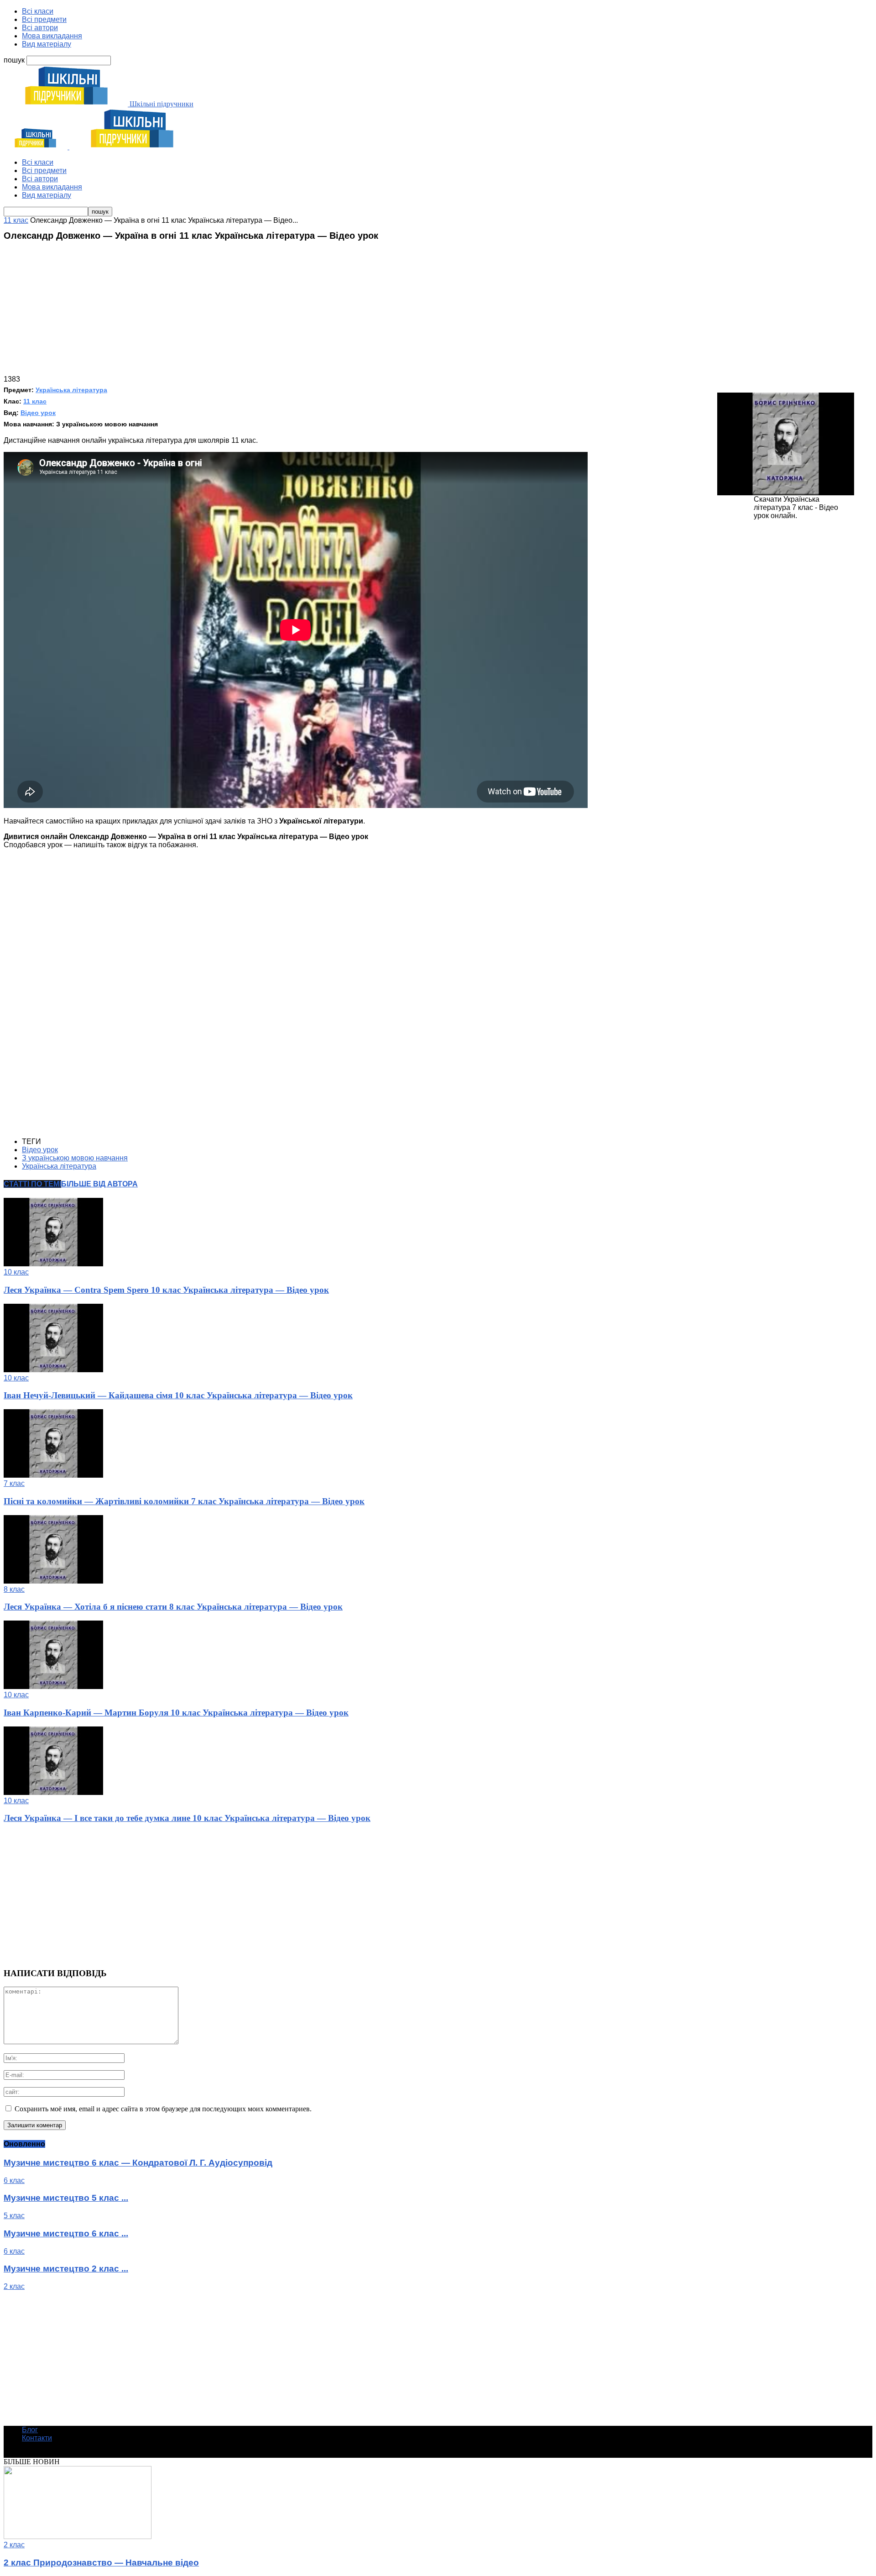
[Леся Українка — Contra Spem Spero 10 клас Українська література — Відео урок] (53, 1264)
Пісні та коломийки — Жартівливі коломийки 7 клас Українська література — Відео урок (184, 1501)
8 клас (14, 1589)
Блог (30, 2430)
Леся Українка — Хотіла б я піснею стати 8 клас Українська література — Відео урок (173, 1607)
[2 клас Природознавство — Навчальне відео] (78, 2537)
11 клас (35, 401)
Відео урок (38, 413)
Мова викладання (52, 36)
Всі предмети (44, 19)
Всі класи (38, 11)
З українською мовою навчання (75, 1158)
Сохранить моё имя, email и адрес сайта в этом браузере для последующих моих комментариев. (163, 2109)
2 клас (14, 2286)
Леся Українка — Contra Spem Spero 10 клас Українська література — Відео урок (166, 1290)
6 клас (14, 2180)
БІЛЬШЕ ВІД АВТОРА (99, 1184)
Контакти (37, 2438)
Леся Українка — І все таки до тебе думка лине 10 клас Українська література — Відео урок (187, 1818)
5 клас (14, 2216)
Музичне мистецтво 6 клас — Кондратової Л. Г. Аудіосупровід (138, 2163)
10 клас (16, 1272)
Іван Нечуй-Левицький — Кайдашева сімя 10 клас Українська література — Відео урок (178, 1395)
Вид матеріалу (47, 44)
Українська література (71, 390)
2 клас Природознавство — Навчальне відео (101, 2563)
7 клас (14, 1483)
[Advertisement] (438, 311)
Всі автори (40, 28)
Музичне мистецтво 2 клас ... (66, 2269)
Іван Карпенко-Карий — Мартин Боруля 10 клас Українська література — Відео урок (176, 1713)
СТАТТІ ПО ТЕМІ (32, 1184)
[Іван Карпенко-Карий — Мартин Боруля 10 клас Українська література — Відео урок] (53, 1687)
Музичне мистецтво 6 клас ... (66, 2233)
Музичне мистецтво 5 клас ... (66, 2198)
